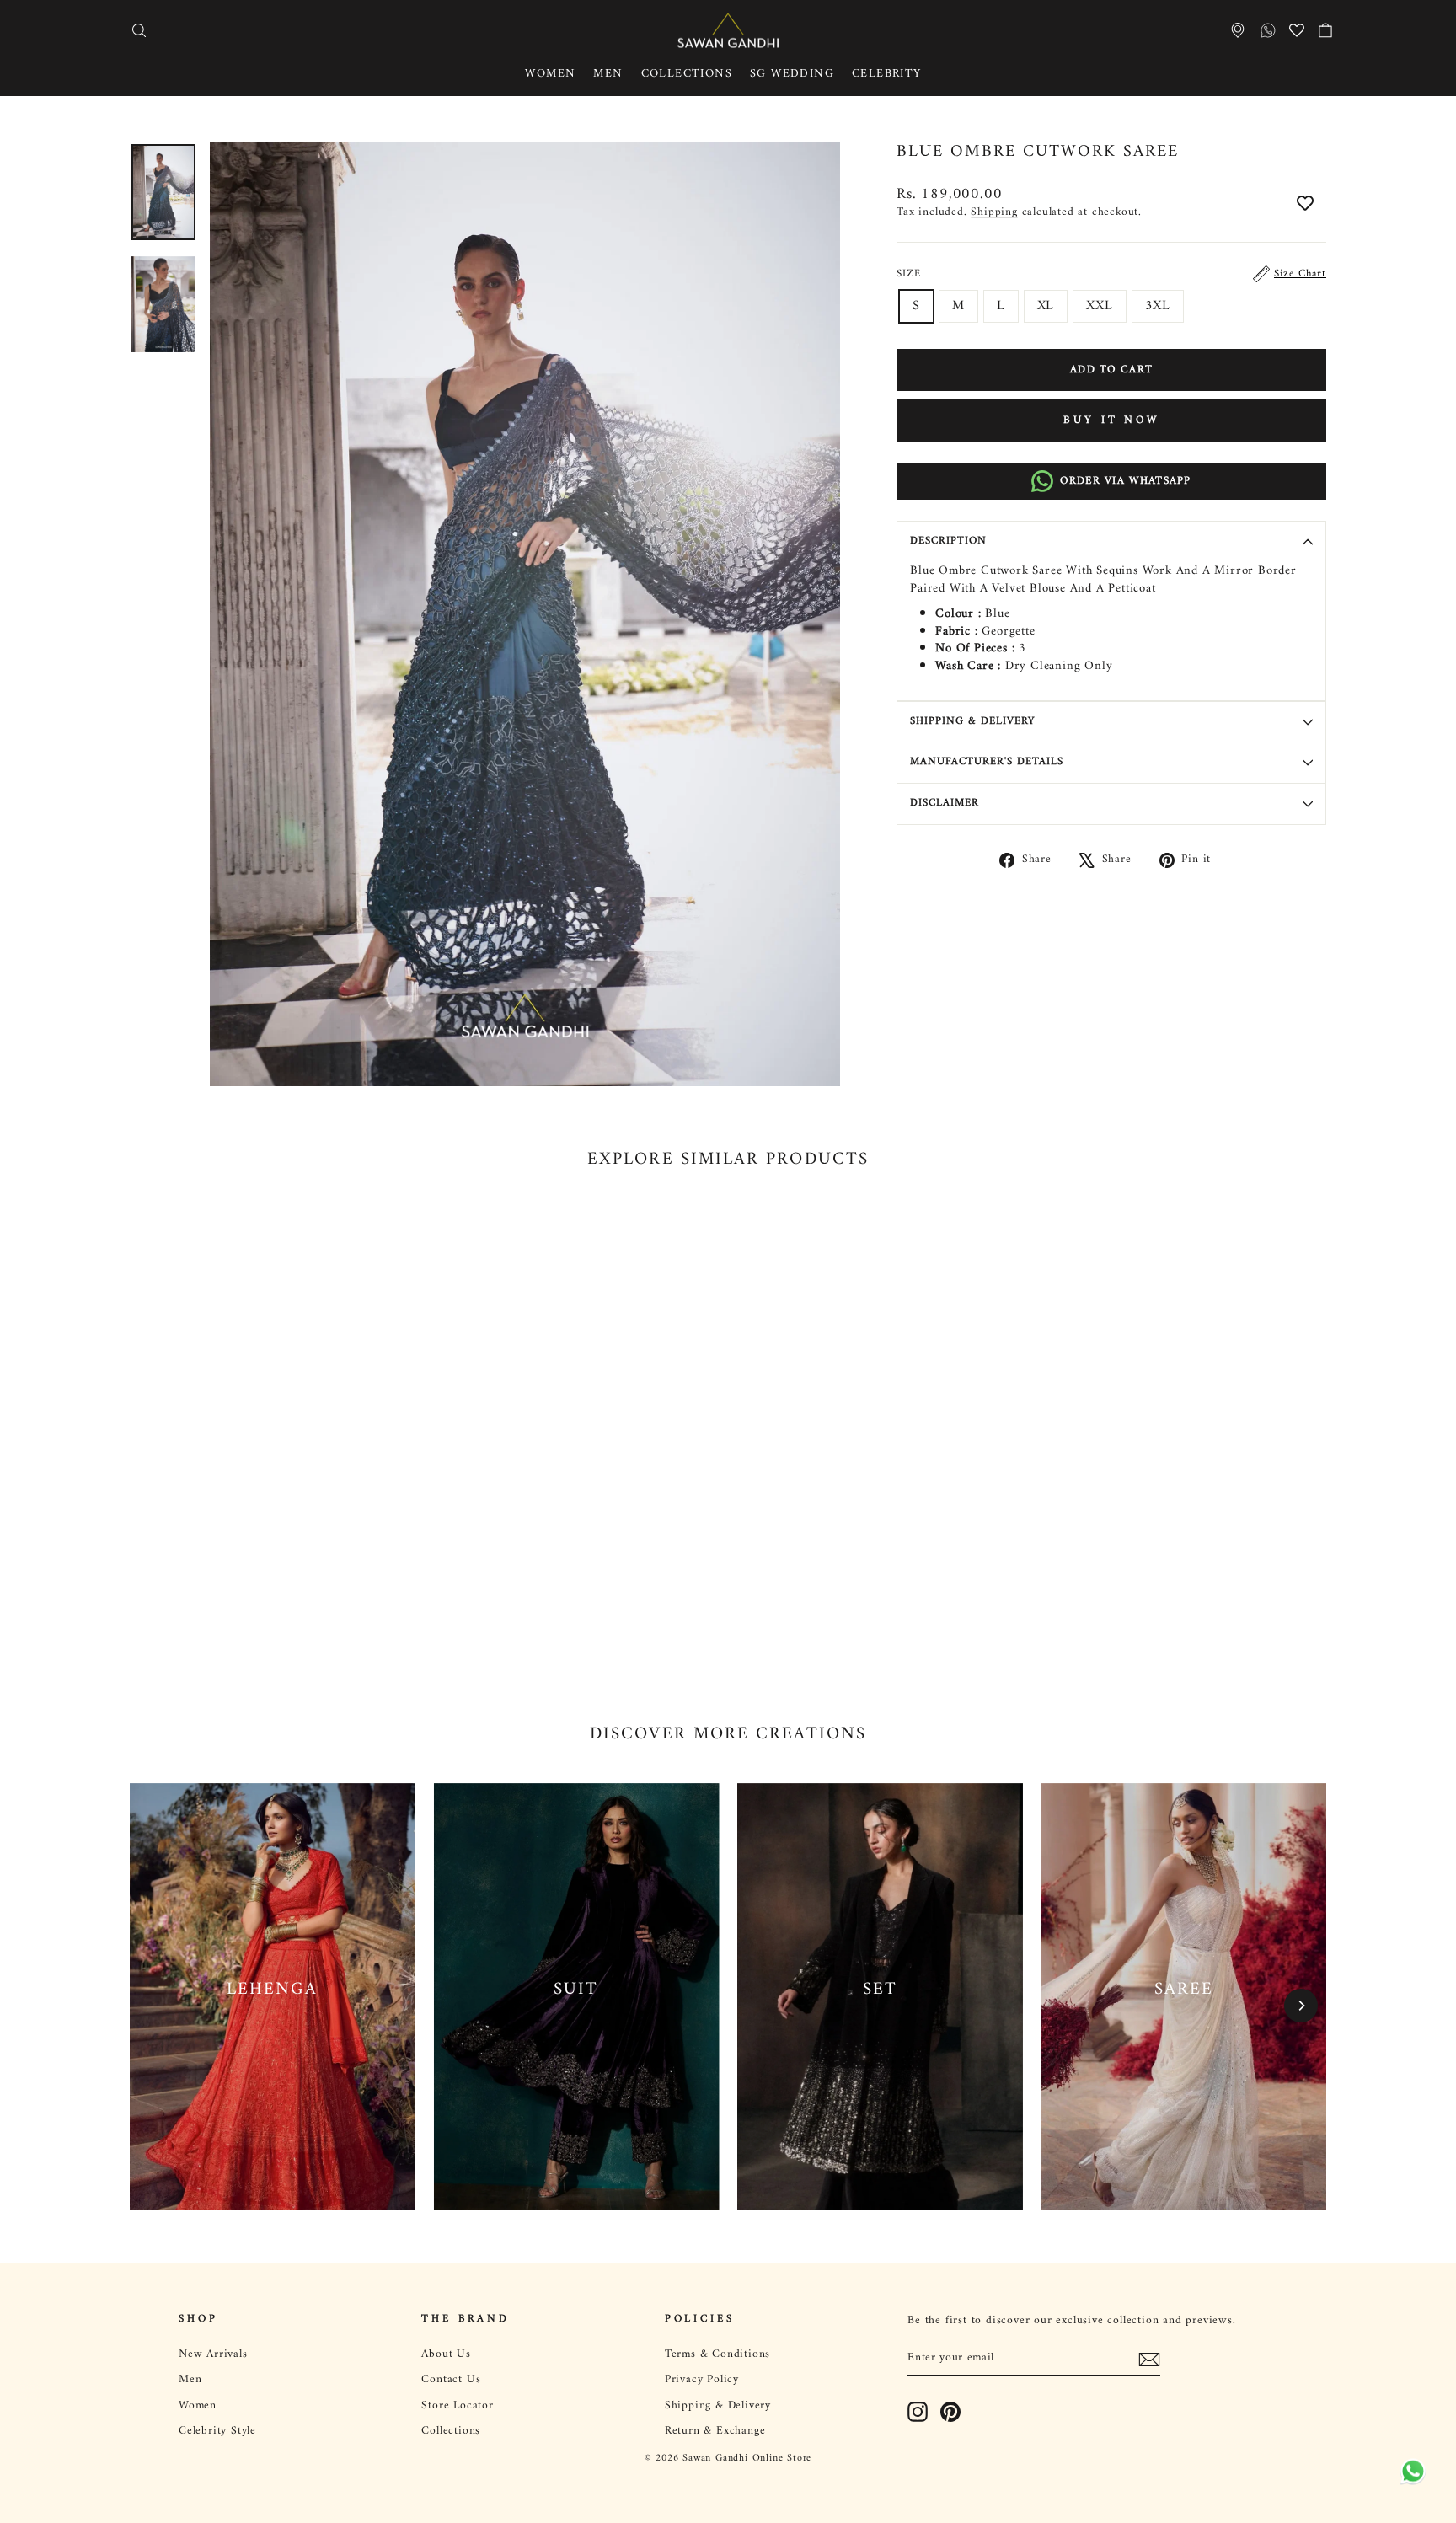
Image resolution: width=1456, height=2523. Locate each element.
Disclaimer (945, 803)
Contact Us (451, 2380)
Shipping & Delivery (972, 721)
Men (608, 74)
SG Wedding (792, 74)
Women (550, 74)
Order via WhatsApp (1125, 481)
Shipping (994, 212)
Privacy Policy (702, 2380)
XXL (1099, 306)
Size (1111, 274)
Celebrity (887, 74)
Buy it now (1111, 420)
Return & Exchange (715, 2431)
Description (948, 541)
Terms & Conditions (717, 2354)
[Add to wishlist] (1305, 205)
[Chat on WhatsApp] (1410, 2477)
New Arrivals (213, 2354)
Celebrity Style (217, 2431)
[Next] (1301, 2006)
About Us (446, 2354)
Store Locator (457, 2406)
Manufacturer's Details (987, 762)
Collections (687, 74)
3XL (1158, 306)
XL (1046, 306)
